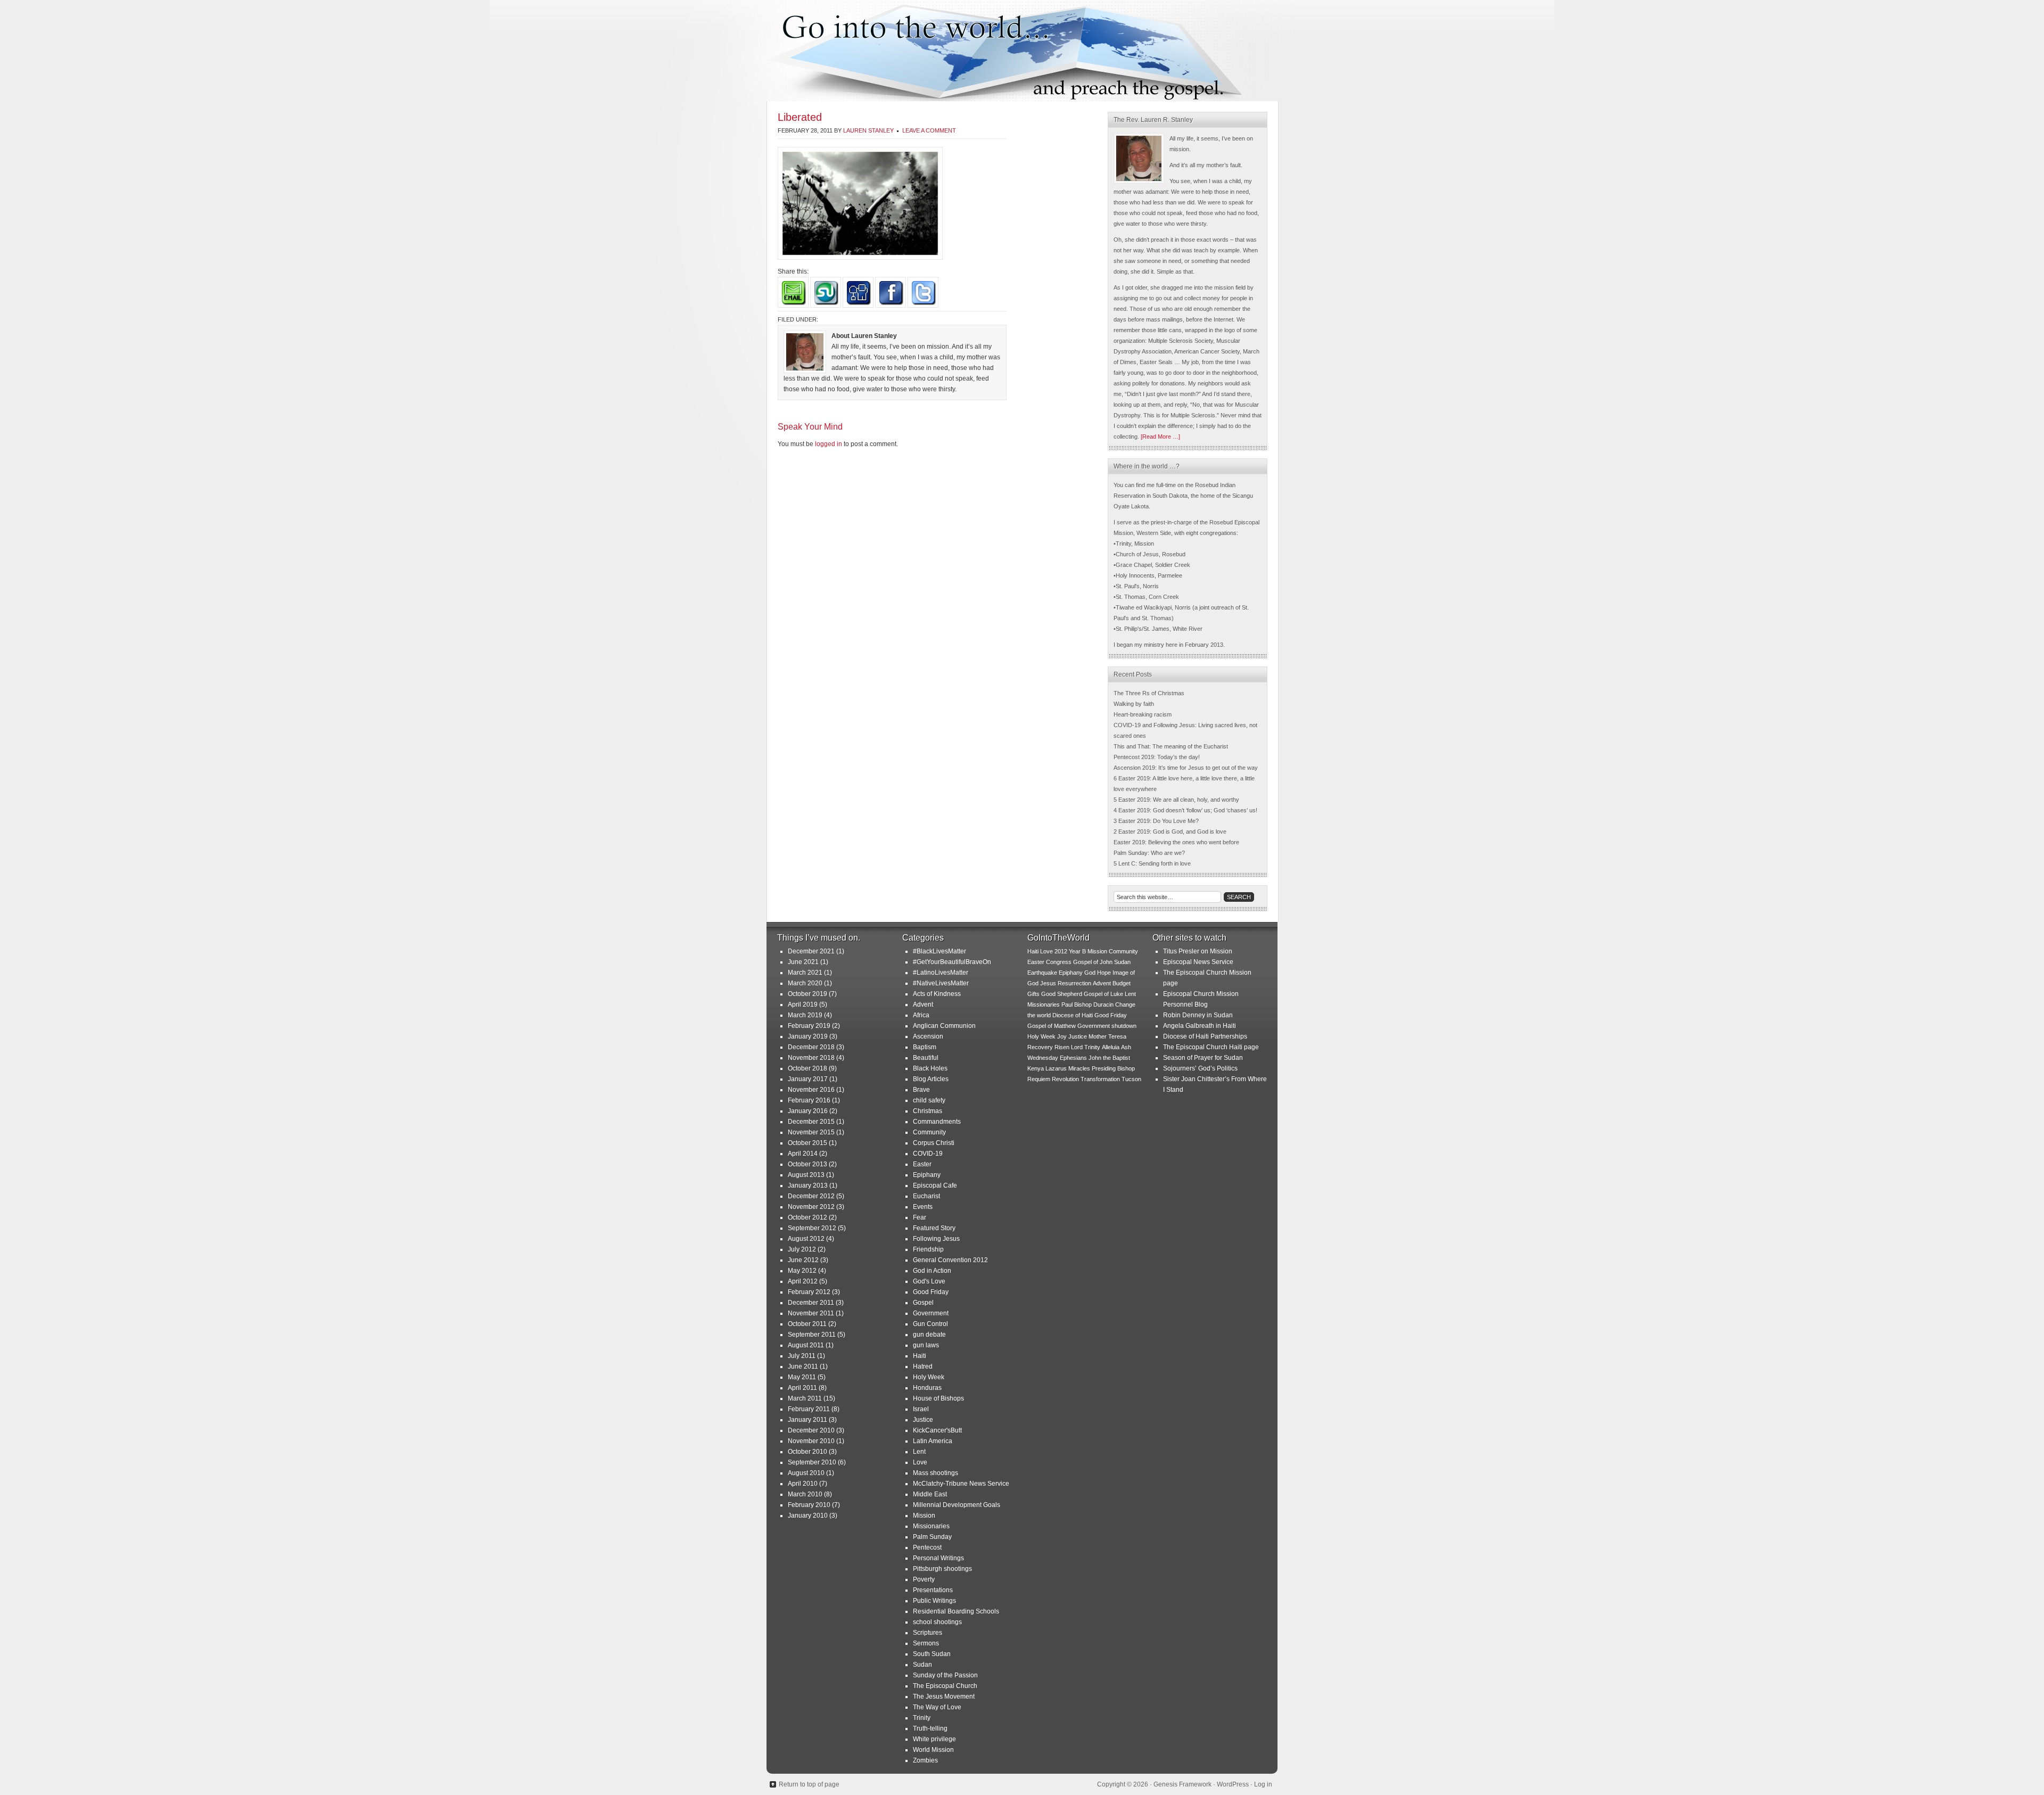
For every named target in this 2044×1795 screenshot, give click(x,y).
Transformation (1100, 1079)
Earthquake (1042, 973)
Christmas (928, 1111)
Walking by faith (1134, 704)
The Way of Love (937, 1707)
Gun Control (930, 1324)
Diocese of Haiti (1073, 1015)
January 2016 (808, 1111)
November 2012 (811, 1207)
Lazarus (1056, 1068)
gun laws (926, 1345)
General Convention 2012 (950, 1260)
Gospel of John (1093, 962)
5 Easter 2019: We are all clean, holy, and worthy (1176, 800)
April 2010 (803, 1484)
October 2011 (807, 1324)
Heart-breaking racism (1143, 714)
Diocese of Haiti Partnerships (1205, 1036)
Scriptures (928, 1633)
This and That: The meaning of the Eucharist (1171, 746)
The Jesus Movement (944, 1697)
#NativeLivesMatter (941, 983)
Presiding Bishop (1113, 1068)
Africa (921, 1015)
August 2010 (806, 1473)
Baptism (925, 1047)
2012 (1061, 951)
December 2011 (811, 1303)
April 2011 (802, 1388)
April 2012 (803, 1281)
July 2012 (802, 1249)
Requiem (1039, 1079)
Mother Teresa (1107, 1036)
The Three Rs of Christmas (1149, 693)
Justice (923, 1420)
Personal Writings (938, 1558)
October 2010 (807, 1452)
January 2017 (808, 1079)
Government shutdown (1107, 1026)
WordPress (1233, 1784)
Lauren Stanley (868, 130)
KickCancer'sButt (937, 1430)
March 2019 (805, 1015)
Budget (1122, 983)
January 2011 (807, 1420)
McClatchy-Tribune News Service (961, 1484)
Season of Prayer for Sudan (1203, 1058)
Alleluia (1111, 1047)
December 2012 (811, 1196)
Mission (924, 1516)
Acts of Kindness (937, 994)
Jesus (1048, 983)
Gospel (923, 1303)
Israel (921, 1409)
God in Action (932, 1271)
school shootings (937, 1622)
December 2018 (811, 1047)
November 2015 (811, 1132)
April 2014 (803, 1154)
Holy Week (929, 1377)
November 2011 (811, 1313)
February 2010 (809, 1505)
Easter (922, 1164)
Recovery (1040, 1047)
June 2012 (803, 1260)
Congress (1059, 962)
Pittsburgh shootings (942, 1569)
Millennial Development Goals (957, 1505)
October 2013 (807, 1164)
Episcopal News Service (1198, 962)
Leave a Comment (929, 130)
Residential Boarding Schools (956, 1611)
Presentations (933, 1590)
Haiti (920, 1356)
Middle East (930, 1494)
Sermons (926, 1643)
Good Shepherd (1062, 994)
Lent (919, 1452)
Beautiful (926, 1058)
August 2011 (806, 1345)
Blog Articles (931, 1079)
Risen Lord (1069, 1047)
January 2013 (808, 1185)
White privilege (934, 1739)
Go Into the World (1022, 51)
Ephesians (1073, 1058)
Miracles (1079, 1068)
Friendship (928, 1249)
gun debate (929, 1335)
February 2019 (809, 1026)
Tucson (1131, 1079)
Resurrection (1074, 983)
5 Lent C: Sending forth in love (1152, 863)
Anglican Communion (944, 1026)
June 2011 (803, 1366)
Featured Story (934, 1228)
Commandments (937, 1122)
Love (920, 1462)
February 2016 (809, 1100)
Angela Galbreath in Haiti (1200, 1026)
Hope (1104, 973)
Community (929, 1132)
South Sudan (932, 1654)
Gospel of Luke (1103, 994)
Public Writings (934, 1601)
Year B (1077, 951)
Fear (920, 1217)
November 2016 (811, 1090)
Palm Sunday (932, 1537)
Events (923, 1207)
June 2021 (803, 962)
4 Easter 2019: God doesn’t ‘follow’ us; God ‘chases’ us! (1185, 810)
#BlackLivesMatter (939, 951)
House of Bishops (938, 1398)
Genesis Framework (1182, 1784)
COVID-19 (928, 1154)
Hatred (923, 1366)
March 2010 (805, 1494)
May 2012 (802, 1271)
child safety (929, 1100)
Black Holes (930, 1068)
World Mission (933, 1750)
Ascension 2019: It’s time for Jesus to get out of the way (1186, 768)
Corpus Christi (934, 1143)
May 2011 (802, 1377)
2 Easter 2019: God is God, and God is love (1170, 831)
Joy (1062, 1036)
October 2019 (807, 994)
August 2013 (806, 1175)
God (1090, 973)
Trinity (922, 1718)
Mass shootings (936, 1473)
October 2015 (807, 1143)
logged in (829, 444)
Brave (921, 1090)
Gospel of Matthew (1052, 1026)
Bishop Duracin (1094, 1004)
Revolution (1065, 1079)
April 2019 (803, 1004)
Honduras (927, 1388)
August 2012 (806, 1239)
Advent (923, 1004)
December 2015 (811, 1122)
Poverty (924, 1579)
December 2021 (811, 951)
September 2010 (812, 1462)
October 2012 (807, 1217)
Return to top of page (809, 1784)
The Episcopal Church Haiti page (1211, 1047)
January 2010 (808, 1516)
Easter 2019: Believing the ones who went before (1176, 842)
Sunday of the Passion (945, 1675)
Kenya (1036, 1068)
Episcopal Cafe (935, 1185)
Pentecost (927, 1547)
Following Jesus (936, 1239)
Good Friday (931, 1292)
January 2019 (808, 1036)
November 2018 (811, 1058)
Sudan (922, 1665)
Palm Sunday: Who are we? (1149, 853)
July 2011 (802, 1356)
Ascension (928, 1036)
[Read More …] (1160, 437)
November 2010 (811, 1441)
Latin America (933, 1441)
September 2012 (812, 1228)
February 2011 (809, 1409)
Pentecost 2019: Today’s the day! (1157, 757)
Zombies (925, 1760)
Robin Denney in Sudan (1198, 1015)
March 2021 (805, 973)
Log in (1263, 1784)
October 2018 (807, 1068)
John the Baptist (1109, 1058)
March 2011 (805, 1398)
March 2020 (805, 983)
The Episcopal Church (945, 1686)
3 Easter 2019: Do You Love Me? (1156, 821)
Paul (1067, 1004)
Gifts (1033, 994)
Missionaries (931, 1526)
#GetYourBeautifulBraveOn (952, 962)
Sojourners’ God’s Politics (1200, 1068)
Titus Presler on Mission (1198, 951)
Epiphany (927, 1175)
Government (931, 1313)
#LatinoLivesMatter (941, 973)
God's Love (929, 1281)
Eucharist (926, 1196)
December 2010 (811, 1430)
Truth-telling (930, 1728)
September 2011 (812, 1335)
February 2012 (809, 1292)
